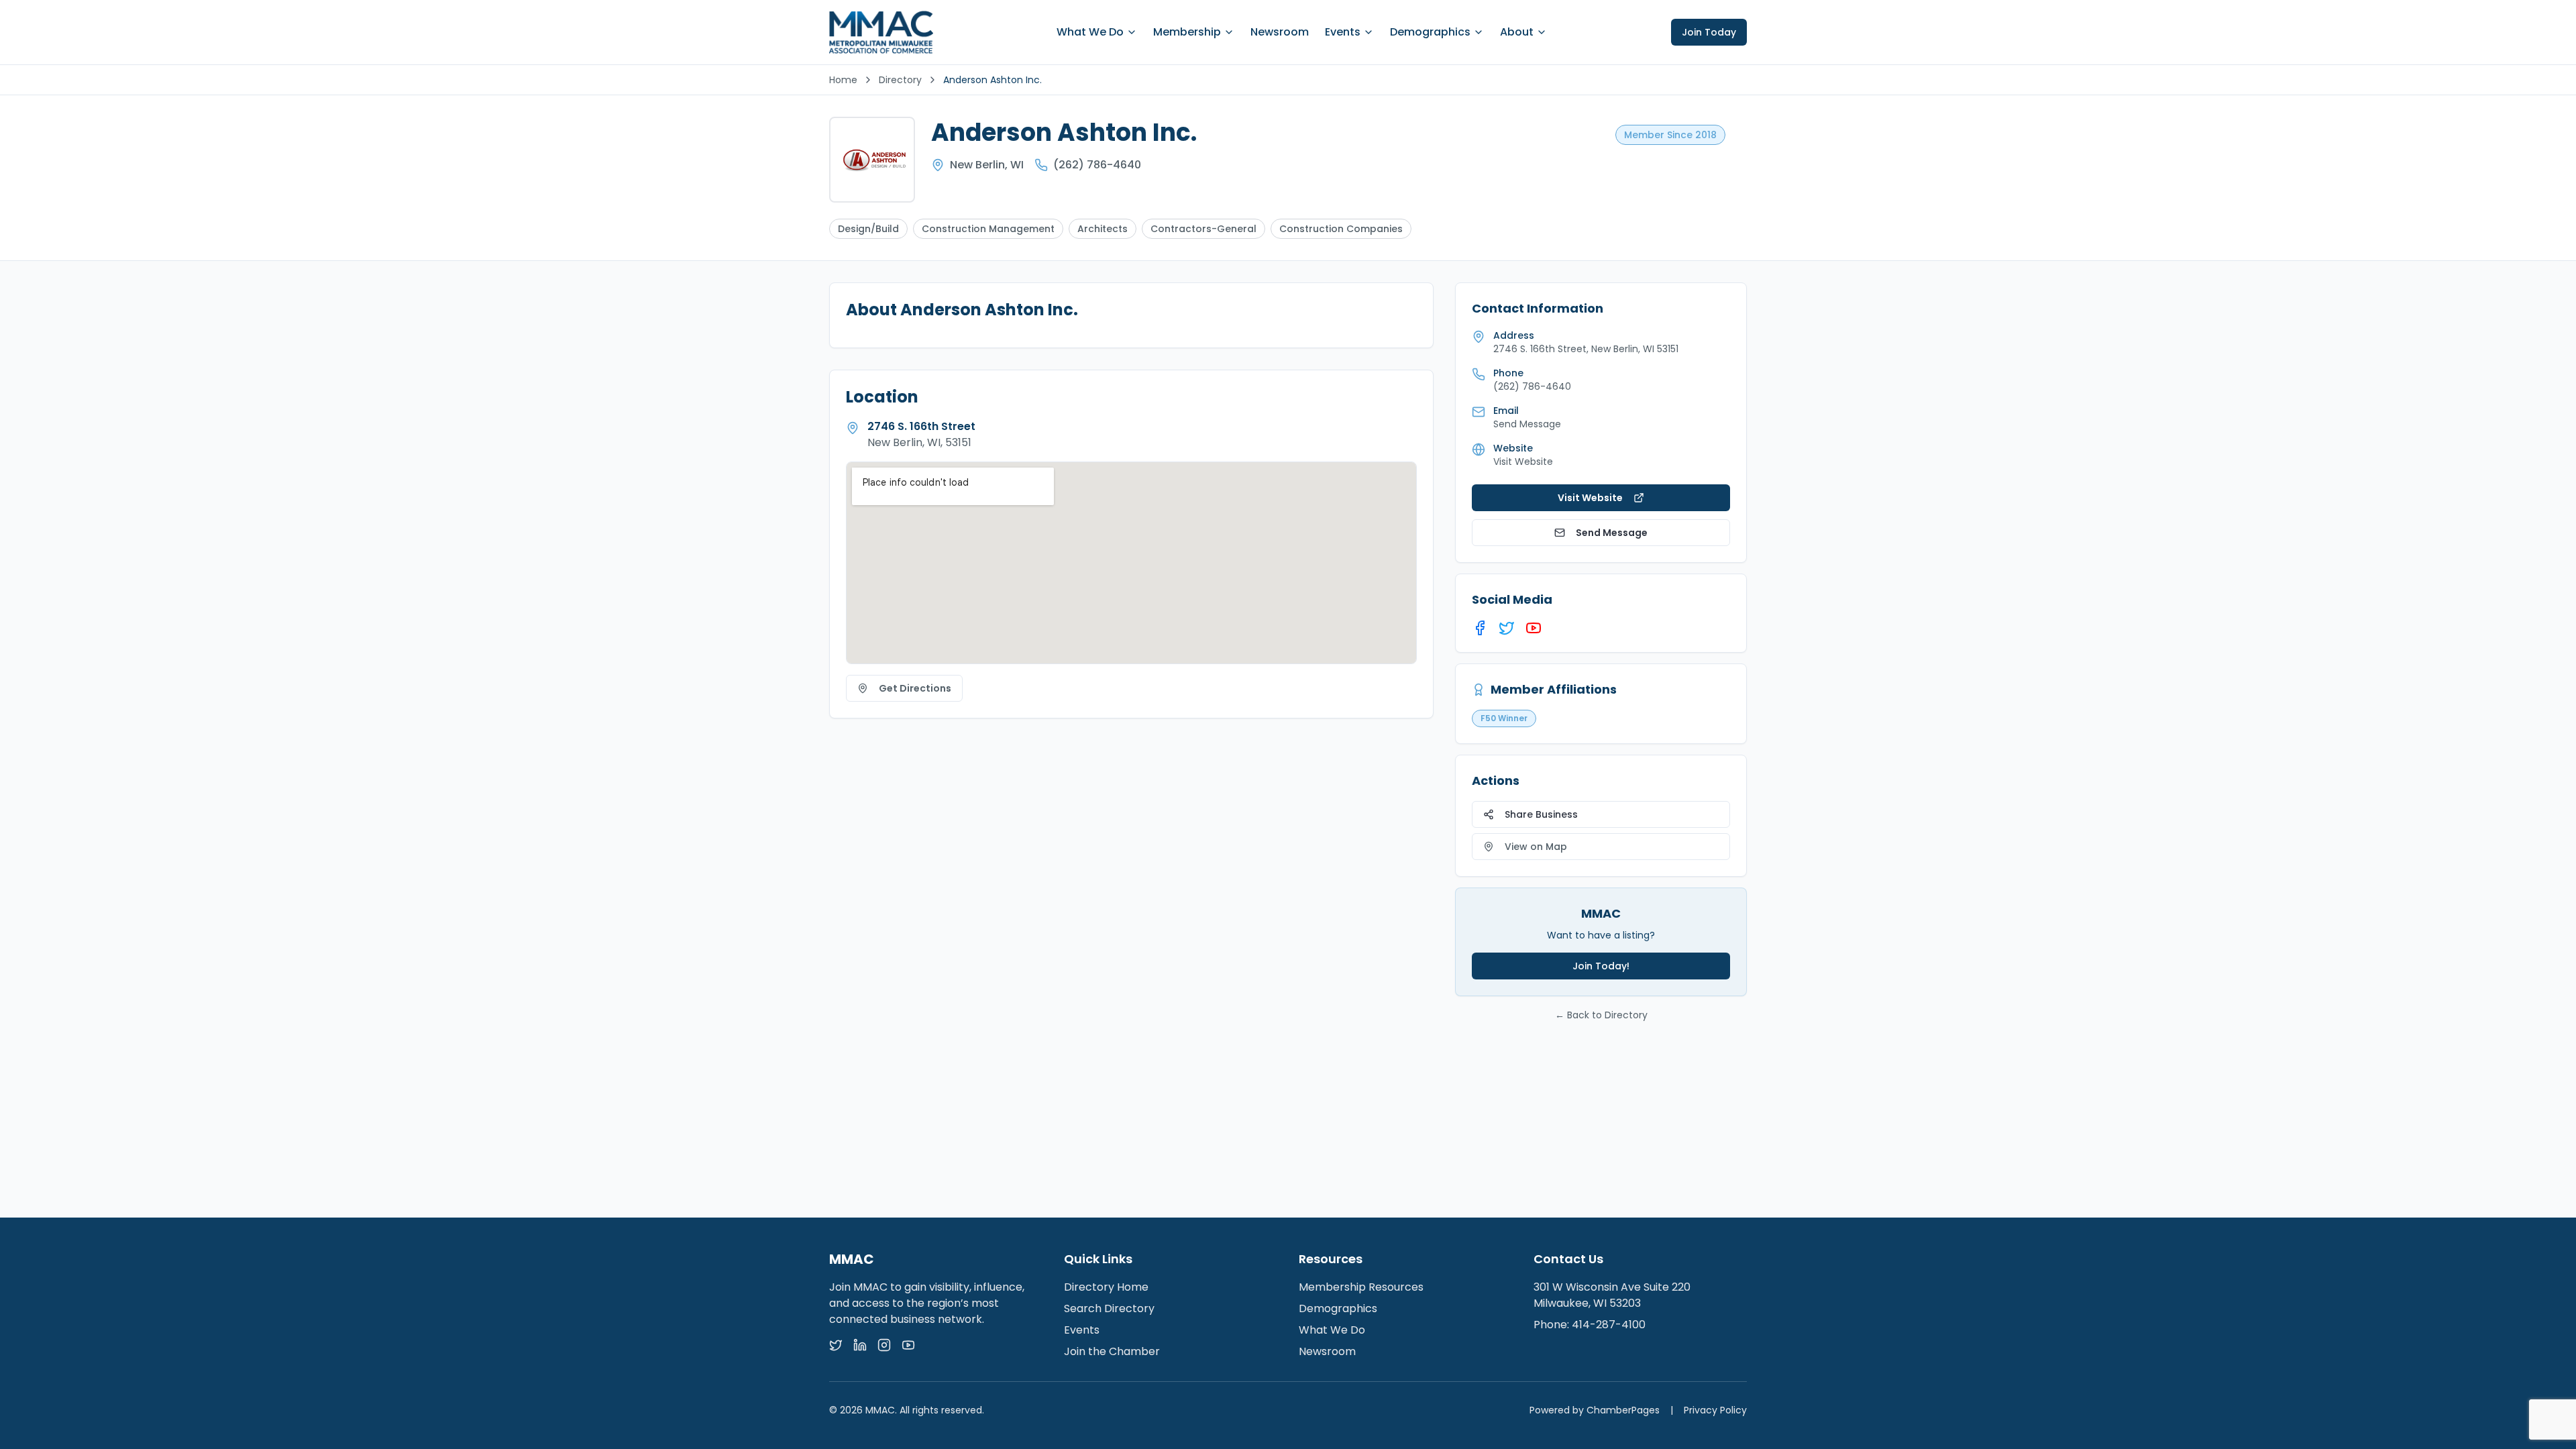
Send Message (1612, 533)
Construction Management (988, 229)
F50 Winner (1504, 718)
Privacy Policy (1715, 1410)
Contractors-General (1203, 229)
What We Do (1090, 32)
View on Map (1536, 847)
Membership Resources (1361, 1287)
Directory (900, 80)
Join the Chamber (1112, 1351)
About (1517, 32)
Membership (1187, 32)
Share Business (1541, 814)
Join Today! (1601, 966)
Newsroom (1280, 32)
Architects (1103, 229)
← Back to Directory (1601, 1015)
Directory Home (1106, 1287)
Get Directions (915, 688)
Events (1343, 32)
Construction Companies (1341, 229)
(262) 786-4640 (1097, 165)
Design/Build (868, 229)
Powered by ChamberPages (1595, 1410)
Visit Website (1523, 462)
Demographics (1430, 32)
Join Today (1709, 32)
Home (843, 80)
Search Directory (1109, 1308)
